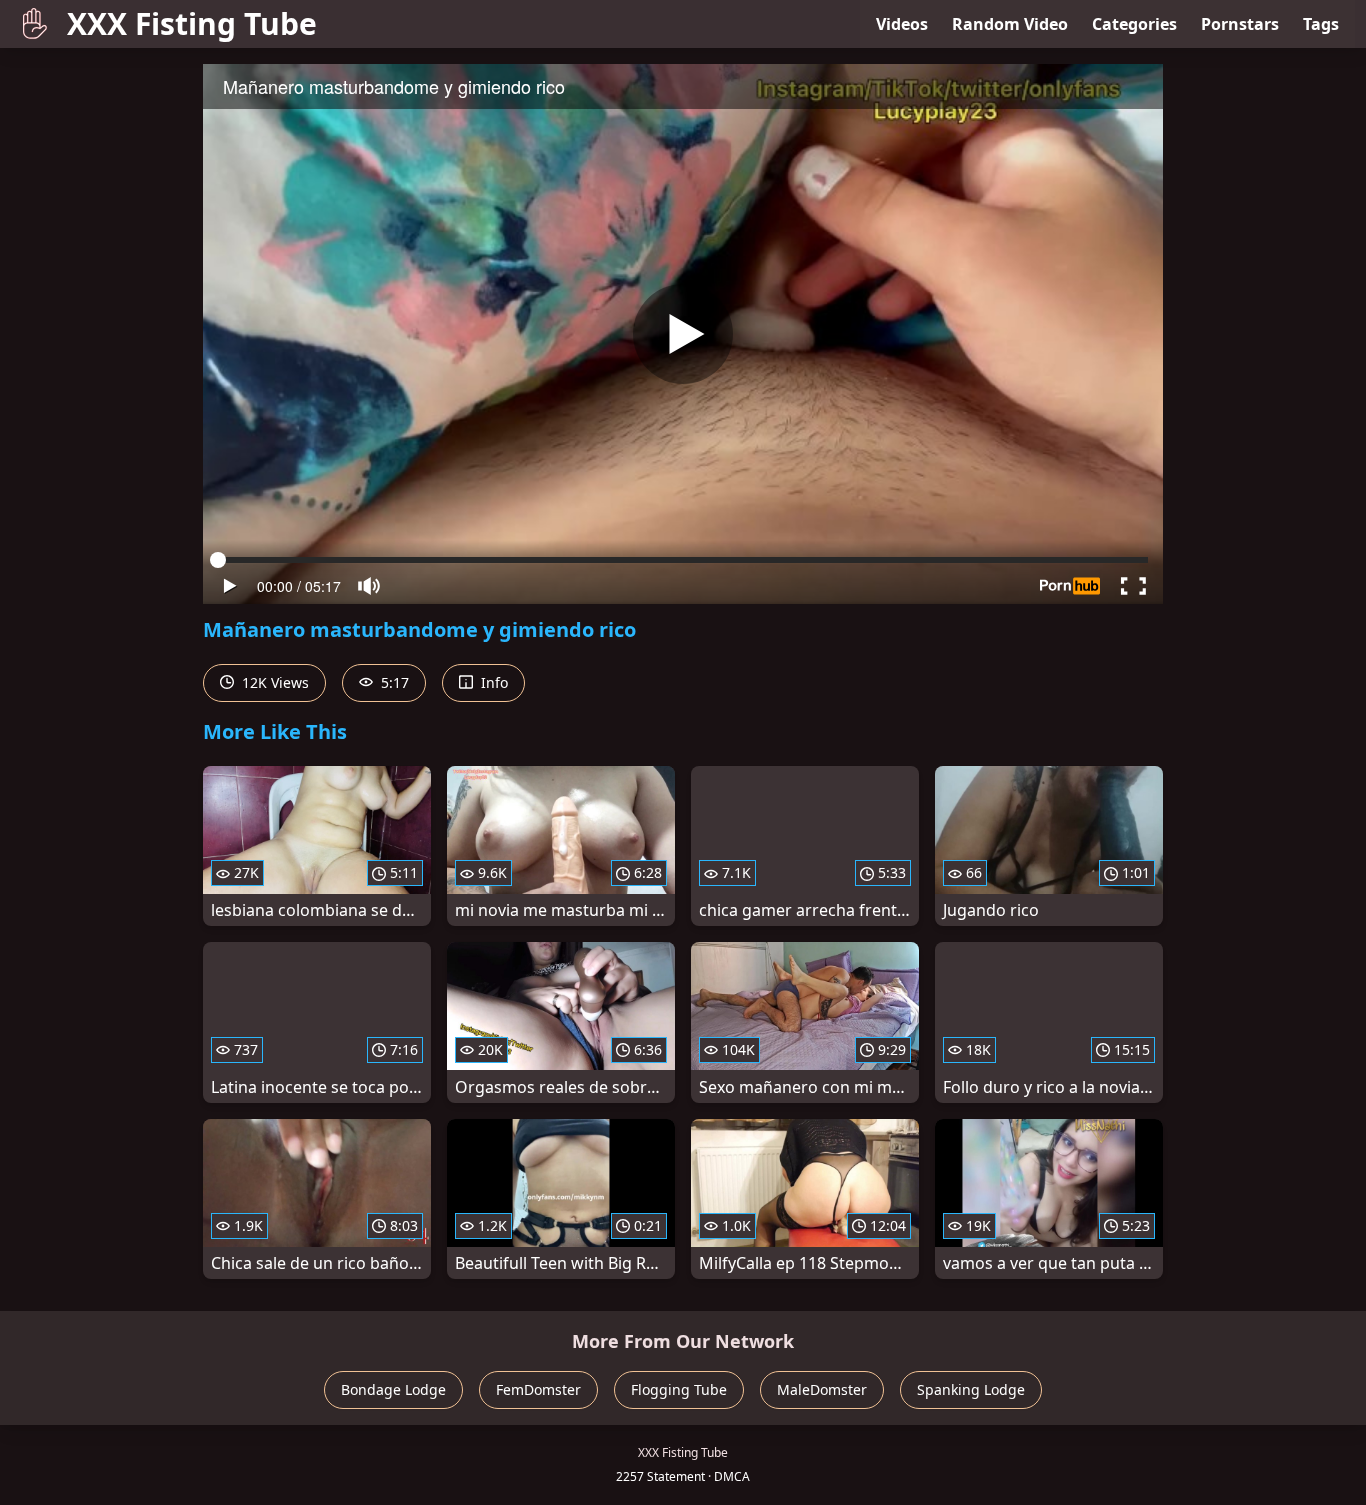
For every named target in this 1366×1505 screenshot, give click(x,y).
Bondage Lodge (393, 1389)
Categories (1134, 24)
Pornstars (1240, 24)
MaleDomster (822, 1389)
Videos (902, 24)
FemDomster (538, 1389)
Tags (1321, 24)
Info (492, 682)
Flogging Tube (679, 1389)
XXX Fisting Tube (192, 23)
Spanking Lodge (971, 1389)
